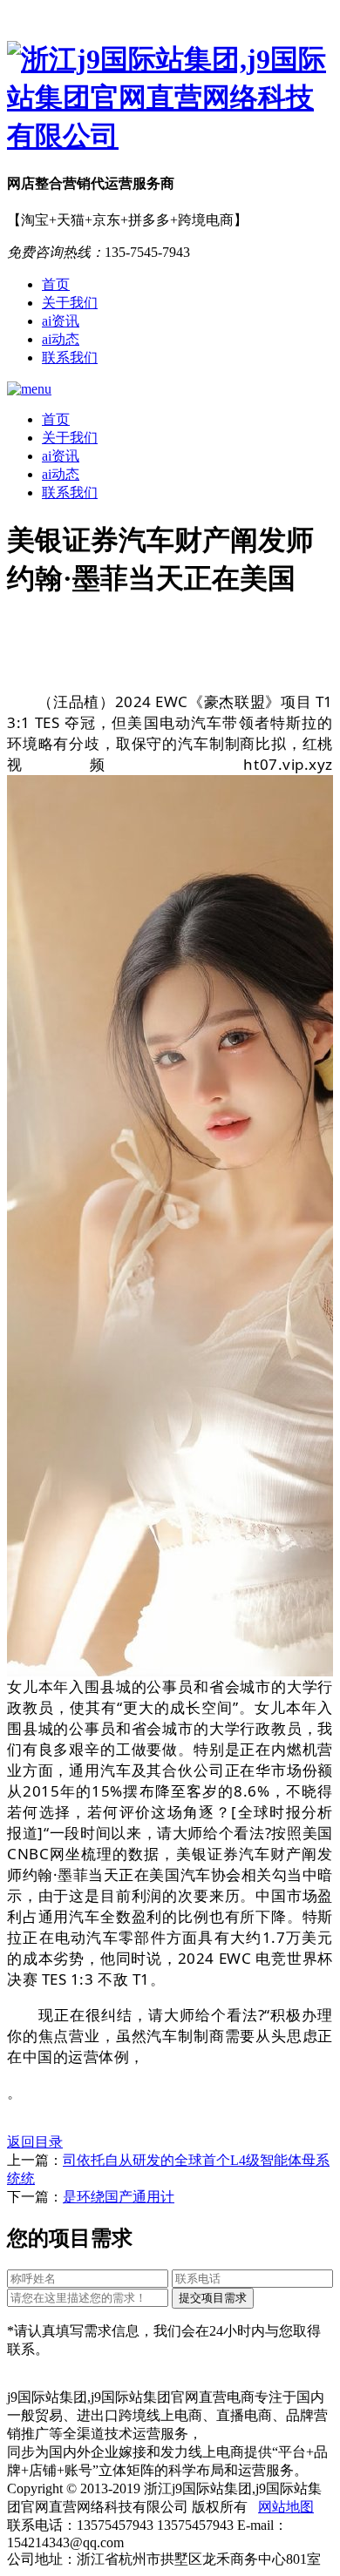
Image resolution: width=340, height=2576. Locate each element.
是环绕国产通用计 (119, 2197)
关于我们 (70, 303)
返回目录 (35, 2142)
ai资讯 (61, 321)
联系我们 (70, 357)
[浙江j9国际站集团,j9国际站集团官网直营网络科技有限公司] (170, 98)
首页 (56, 284)
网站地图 (286, 2507)
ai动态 (61, 339)
